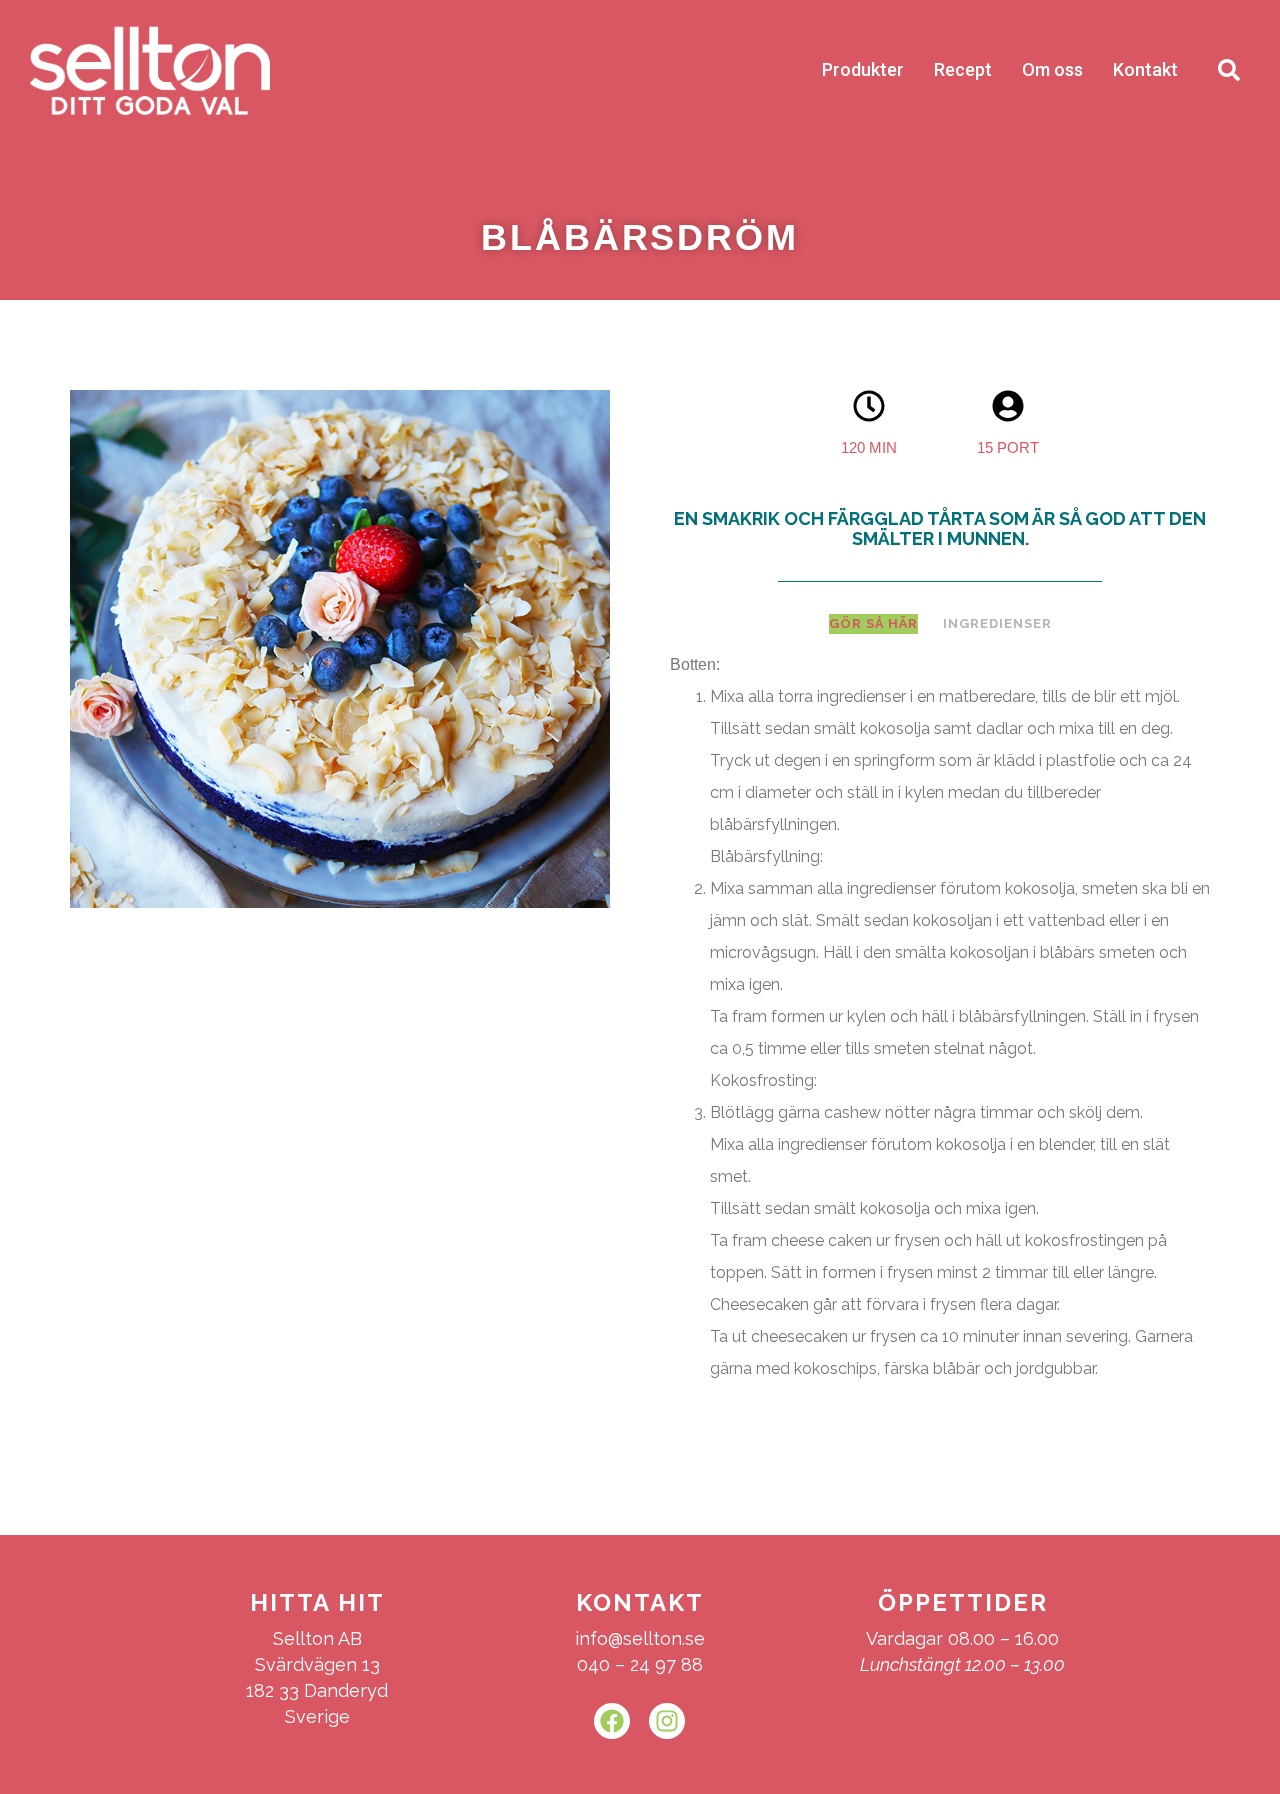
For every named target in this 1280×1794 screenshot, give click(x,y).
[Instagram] (667, 1721)
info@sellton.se (640, 1638)
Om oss (1052, 69)
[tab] (873, 624)
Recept (963, 69)
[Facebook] (612, 1721)
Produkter (863, 69)
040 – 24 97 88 (640, 1664)
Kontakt (1145, 69)
